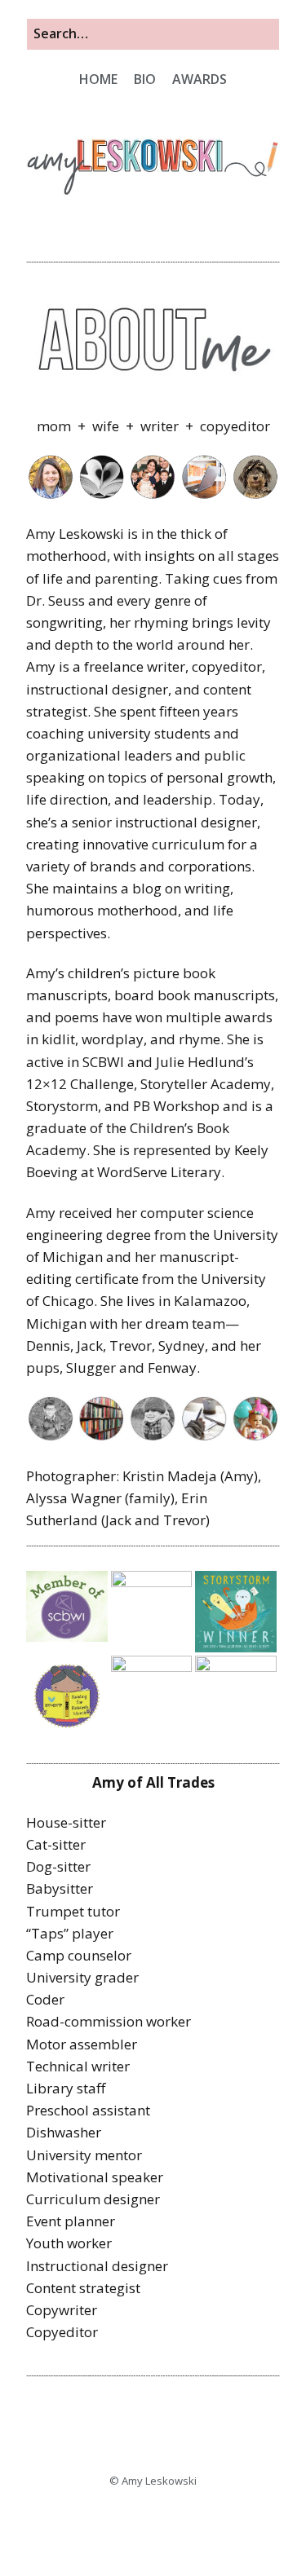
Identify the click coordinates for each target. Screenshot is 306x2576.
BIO (145, 79)
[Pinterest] (174, 2524)
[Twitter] (153, 2524)
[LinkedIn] (195, 2524)
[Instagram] (132, 2524)
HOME (98, 79)
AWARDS (200, 79)
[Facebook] (111, 2524)
